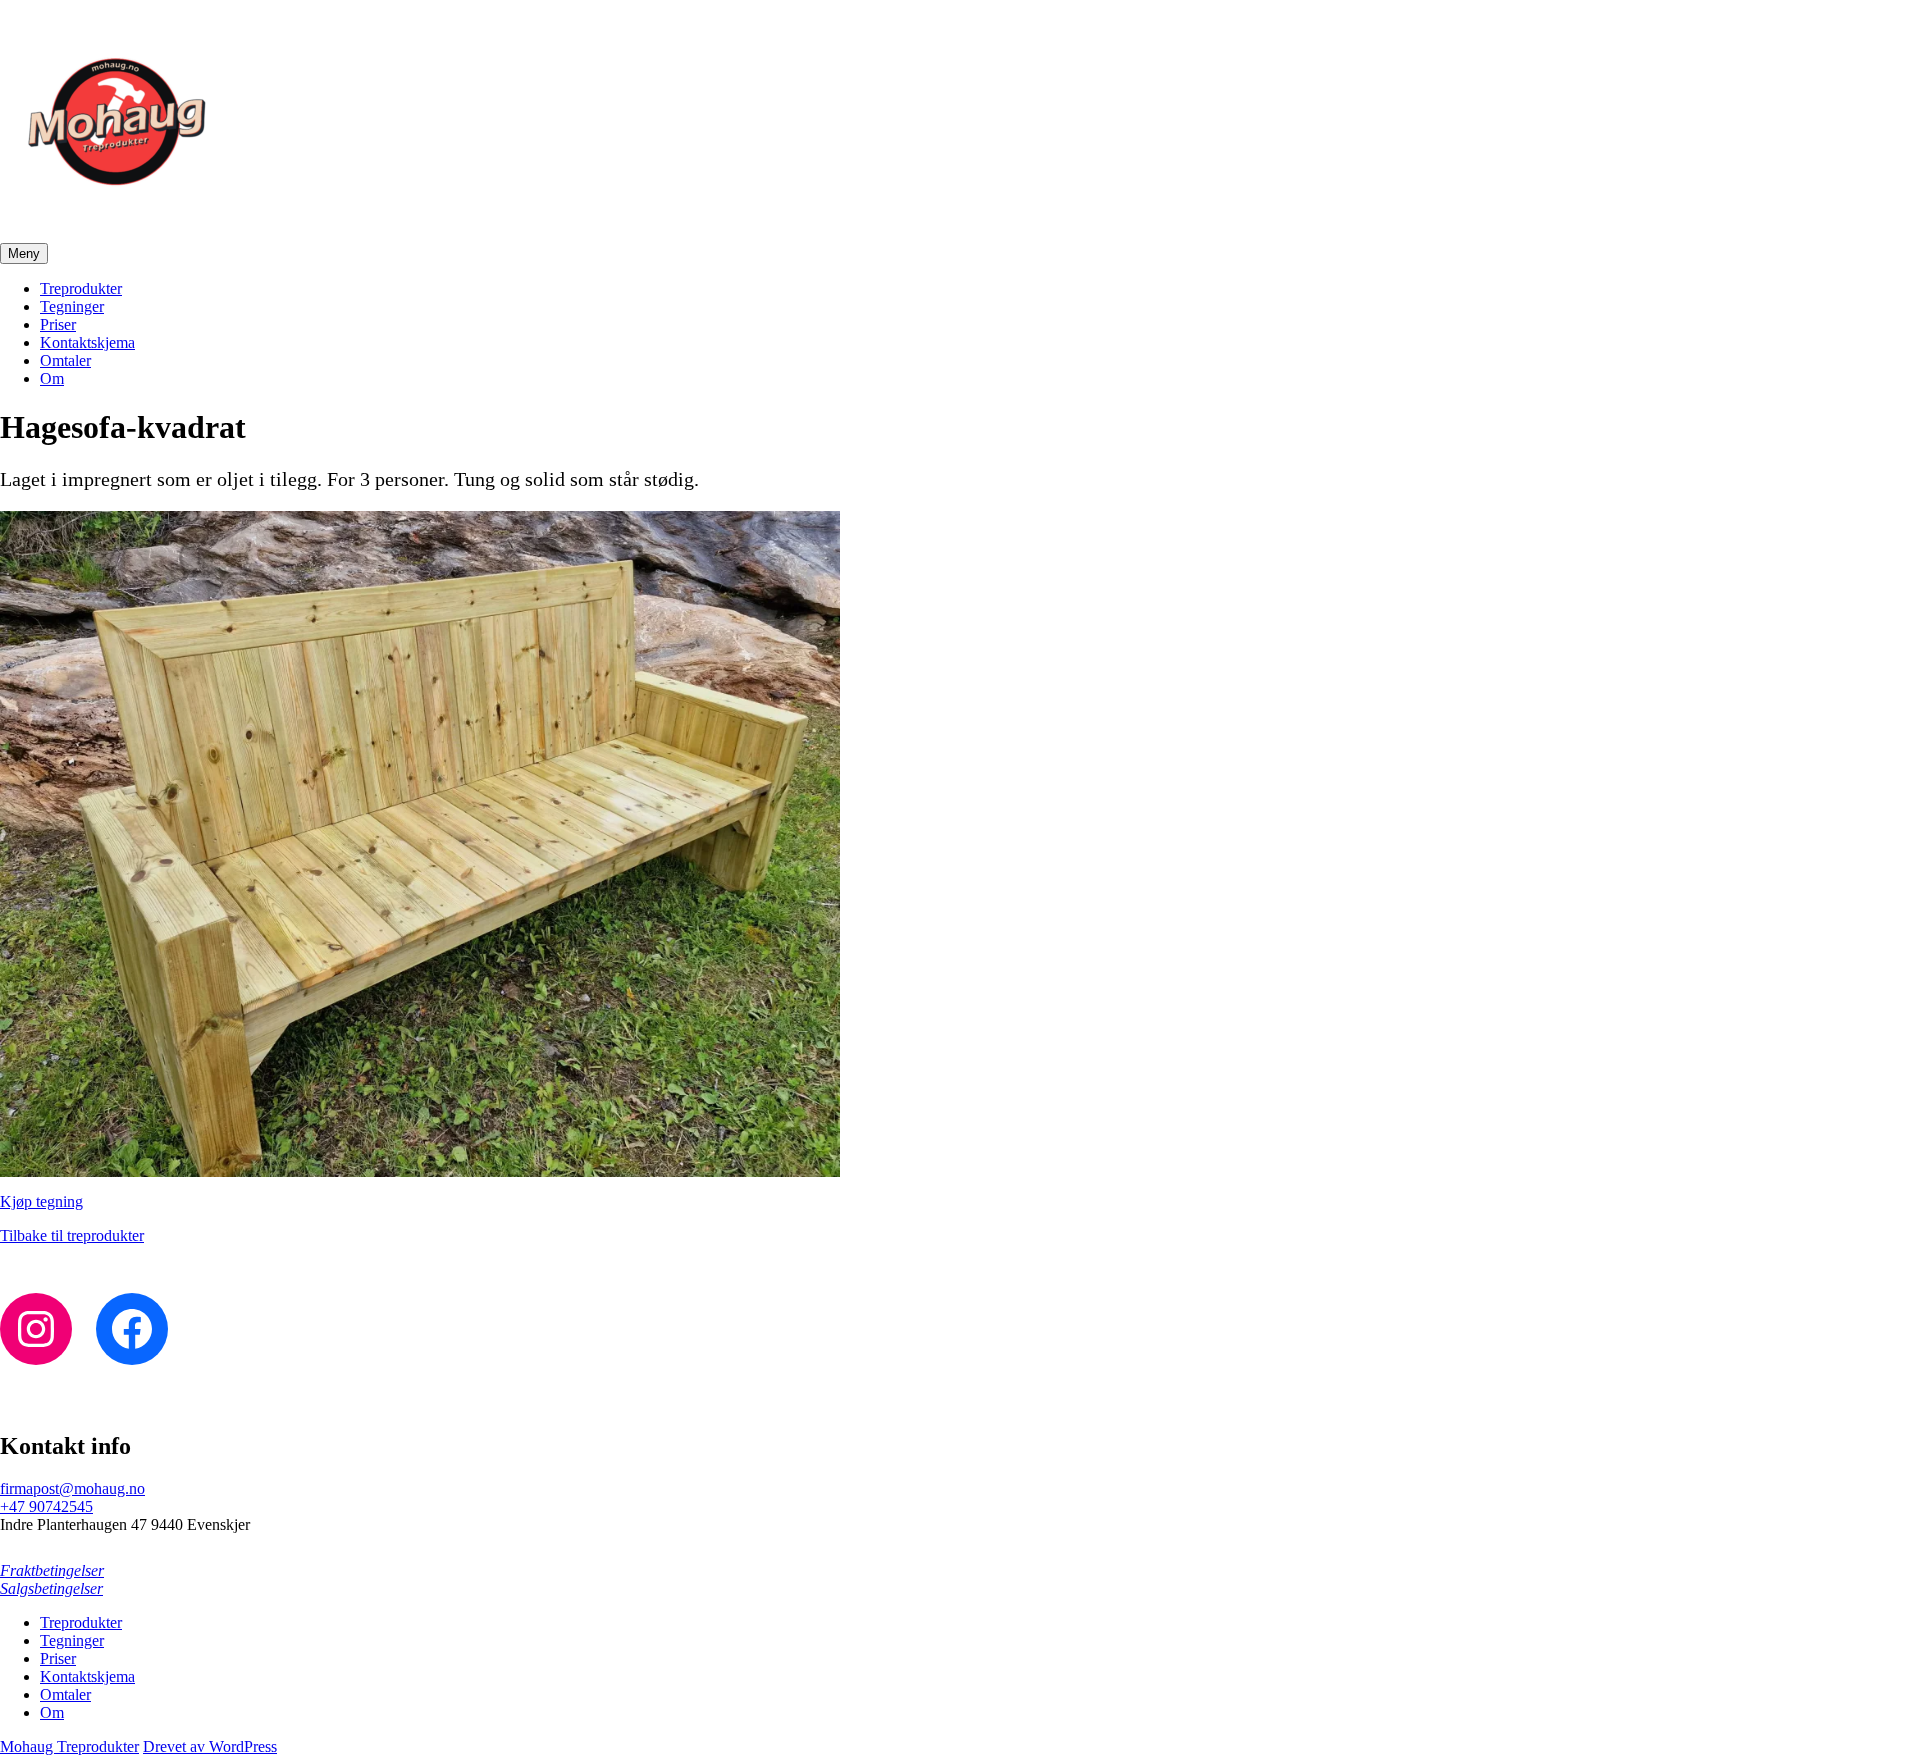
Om (52, 378)
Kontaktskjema (87, 342)
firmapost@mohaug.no (72, 1488)
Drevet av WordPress (210, 1746)
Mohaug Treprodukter (69, 1746)
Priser (58, 324)
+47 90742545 (46, 1506)
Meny (24, 253)
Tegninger (72, 306)
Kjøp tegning (41, 1201)
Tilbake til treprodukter (72, 1235)
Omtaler (65, 360)
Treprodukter (81, 288)
